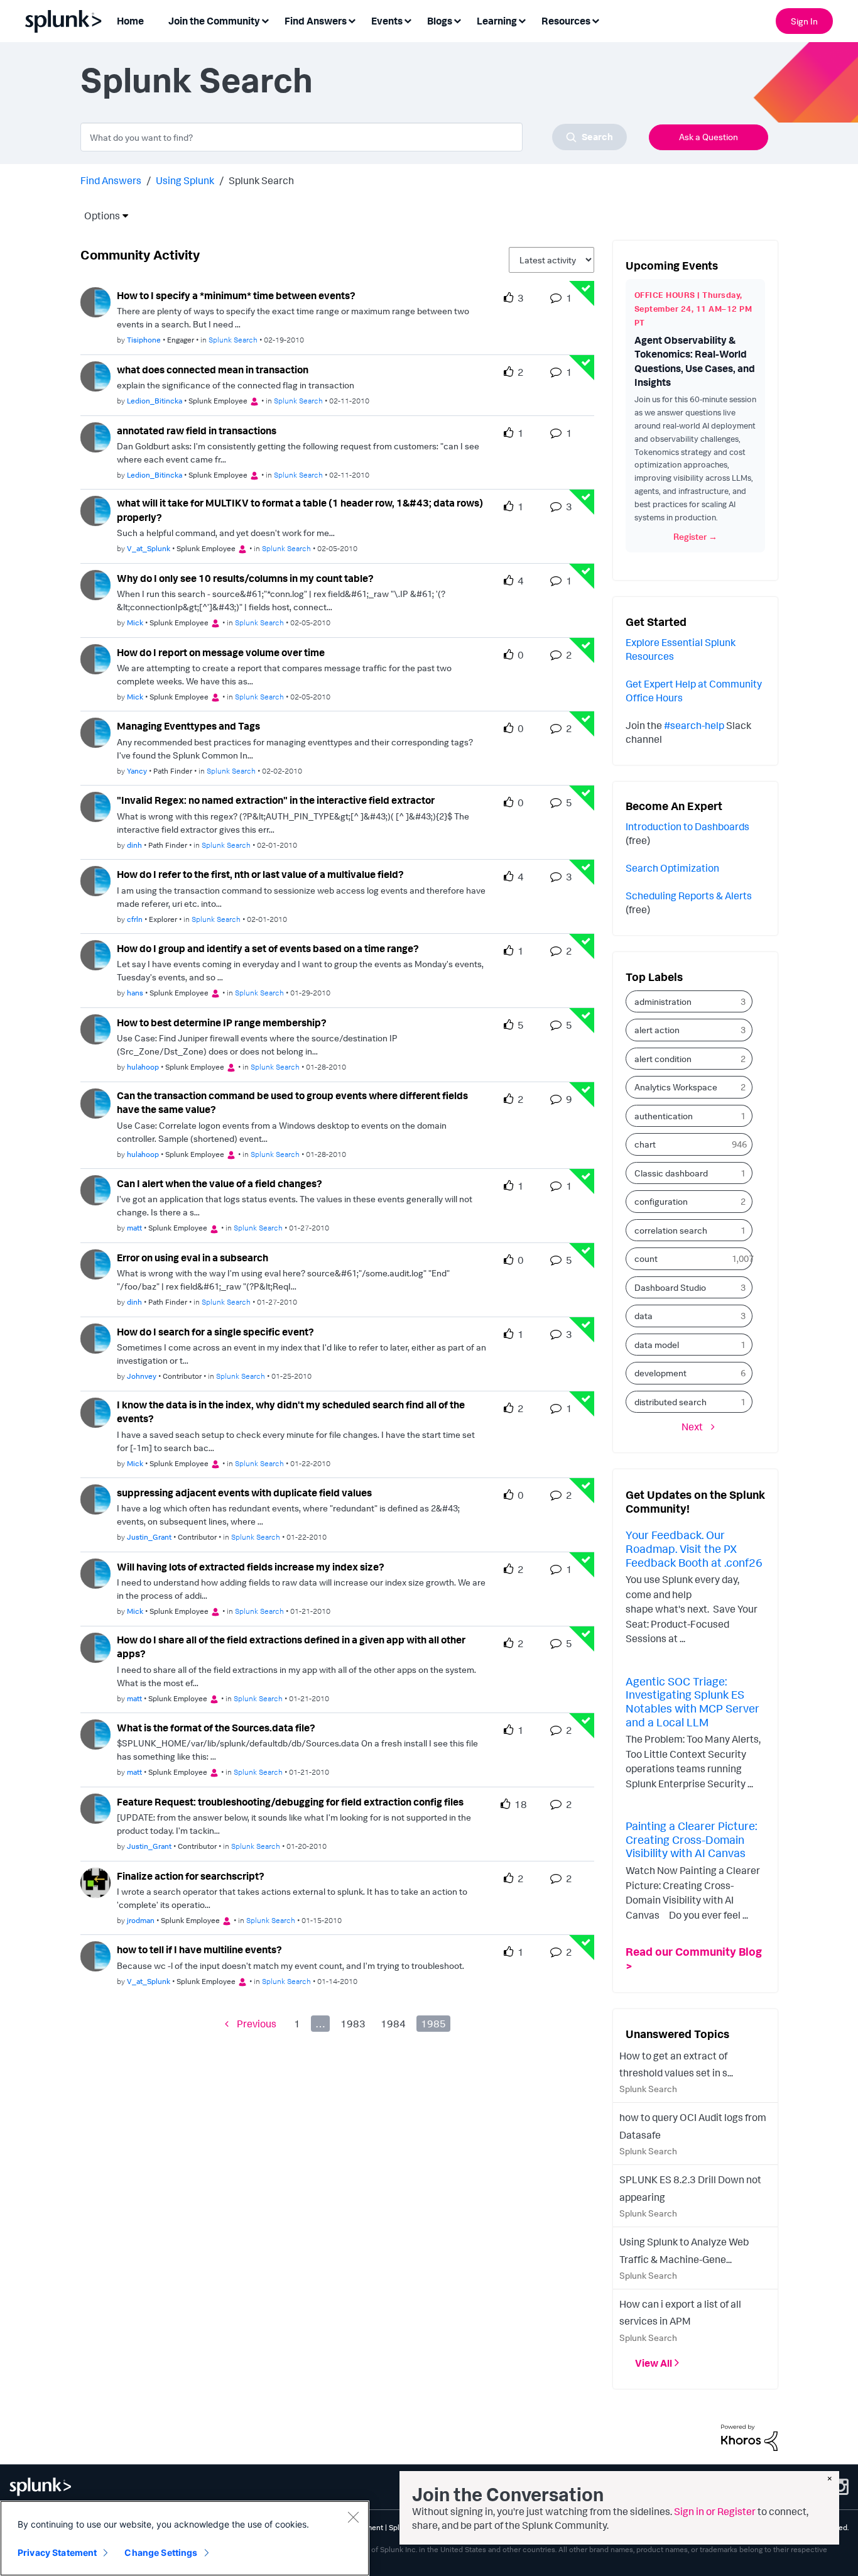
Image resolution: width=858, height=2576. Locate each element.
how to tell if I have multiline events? (199, 1949)
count (646, 1258)
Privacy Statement (57, 2552)
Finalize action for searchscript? (191, 1876)
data (643, 1316)
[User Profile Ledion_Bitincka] (95, 375)
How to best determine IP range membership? (222, 1022)
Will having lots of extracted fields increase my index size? (251, 1567)
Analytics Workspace (676, 1087)
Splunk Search (233, 340)
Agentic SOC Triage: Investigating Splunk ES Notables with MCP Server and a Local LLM (692, 1702)
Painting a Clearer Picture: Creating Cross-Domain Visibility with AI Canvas (691, 1839)
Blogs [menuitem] (440, 21)
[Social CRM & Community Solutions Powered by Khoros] (749, 2436)
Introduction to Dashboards (687, 826)
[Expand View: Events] (408, 20)
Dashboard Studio (670, 1287)
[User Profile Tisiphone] (95, 301)
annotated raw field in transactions (197, 430)
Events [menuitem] (387, 21)
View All (654, 2363)
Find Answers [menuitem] (316, 21)
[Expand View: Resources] (595, 20)
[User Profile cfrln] (95, 880)
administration (663, 1001)
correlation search (671, 1230)
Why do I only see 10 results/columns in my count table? (245, 578)
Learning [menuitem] (497, 21)
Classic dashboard (671, 1173)
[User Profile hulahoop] (95, 1028)
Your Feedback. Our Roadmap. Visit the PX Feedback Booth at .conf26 (694, 1548)
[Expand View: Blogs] (457, 20)
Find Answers (111, 180)
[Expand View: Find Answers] (352, 20)
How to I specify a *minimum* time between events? (236, 295)
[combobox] (354, 137)
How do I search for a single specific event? (215, 1332)
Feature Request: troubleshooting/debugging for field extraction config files (290, 1802)
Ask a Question (709, 137)
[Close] (353, 2517)
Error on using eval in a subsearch (193, 1258)
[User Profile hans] (95, 954)
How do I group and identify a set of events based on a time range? (268, 948)
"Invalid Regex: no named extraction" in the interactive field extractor (276, 800)
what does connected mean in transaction (213, 370)
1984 (393, 2024)
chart (645, 1144)
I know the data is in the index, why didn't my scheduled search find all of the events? (291, 1412)
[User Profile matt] (95, 1189)
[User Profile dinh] (95, 806)
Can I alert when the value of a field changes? (220, 1183)
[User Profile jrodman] (95, 1882)
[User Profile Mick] (95, 584)
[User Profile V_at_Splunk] (95, 510)
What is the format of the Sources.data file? (216, 1728)
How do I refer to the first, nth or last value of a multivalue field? (260, 874)
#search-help (694, 725)
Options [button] (98, 216)
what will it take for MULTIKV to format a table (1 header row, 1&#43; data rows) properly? (300, 510)
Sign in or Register (715, 2511)
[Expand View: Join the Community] (265, 20)
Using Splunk (185, 180)
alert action (657, 1030)
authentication (664, 1116)
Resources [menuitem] (566, 21)
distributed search (671, 1402)
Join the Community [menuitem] (214, 21)
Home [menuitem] (130, 21)
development (660, 1373)
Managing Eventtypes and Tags (188, 726)
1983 (353, 2024)
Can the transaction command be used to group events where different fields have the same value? (292, 1103)
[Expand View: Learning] (522, 20)
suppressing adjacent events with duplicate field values (244, 1493)
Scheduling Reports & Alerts (689, 896)
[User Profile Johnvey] (95, 1337)
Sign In (804, 21)
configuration (661, 1201)
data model (657, 1345)
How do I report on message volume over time (221, 652)
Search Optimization (672, 868)
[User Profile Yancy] (95, 732)
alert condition (663, 1059)
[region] (185, 2538)
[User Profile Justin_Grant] (95, 1498)
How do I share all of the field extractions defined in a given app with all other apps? (291, 1647)
